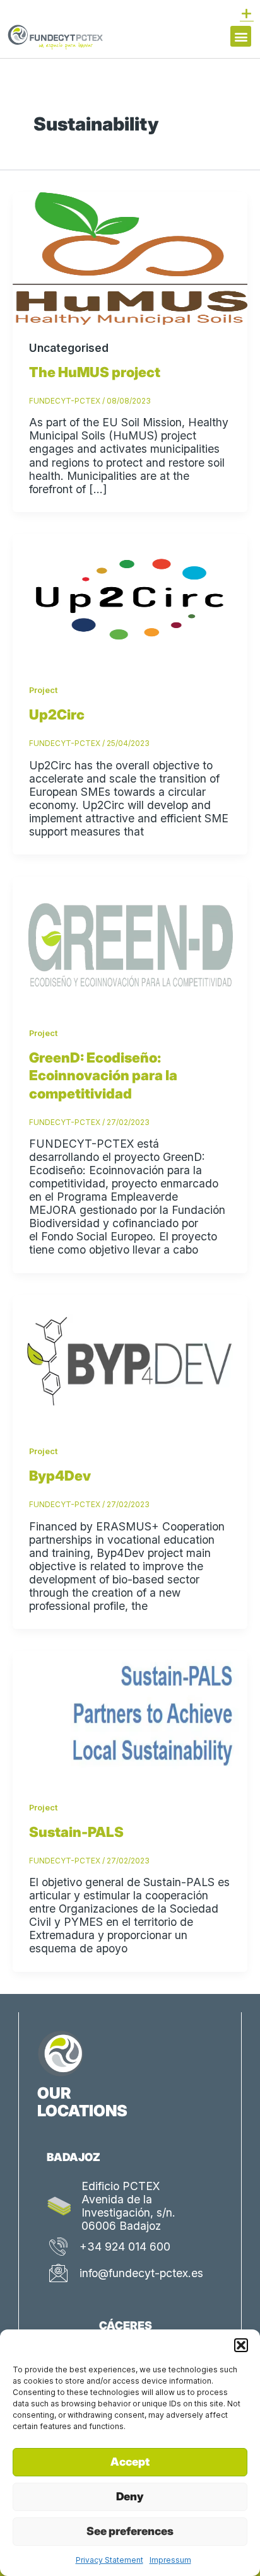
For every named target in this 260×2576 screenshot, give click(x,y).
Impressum (170, 2560)
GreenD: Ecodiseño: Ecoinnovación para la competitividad (103, 1075)
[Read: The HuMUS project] (130, 258)
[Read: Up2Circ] (130, 599)
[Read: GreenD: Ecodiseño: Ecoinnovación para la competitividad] (130, 942)
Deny (130, 2496)
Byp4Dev (60, 1476)
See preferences (130, 2531)
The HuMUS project (95, 372)
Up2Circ (57, 714)
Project (43, 690)
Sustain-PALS (76, 1832)
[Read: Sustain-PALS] (130, 1716)
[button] (241, 2345)
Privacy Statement (109, 2560)
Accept (130, 2462)
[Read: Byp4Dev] (130, 1360)
